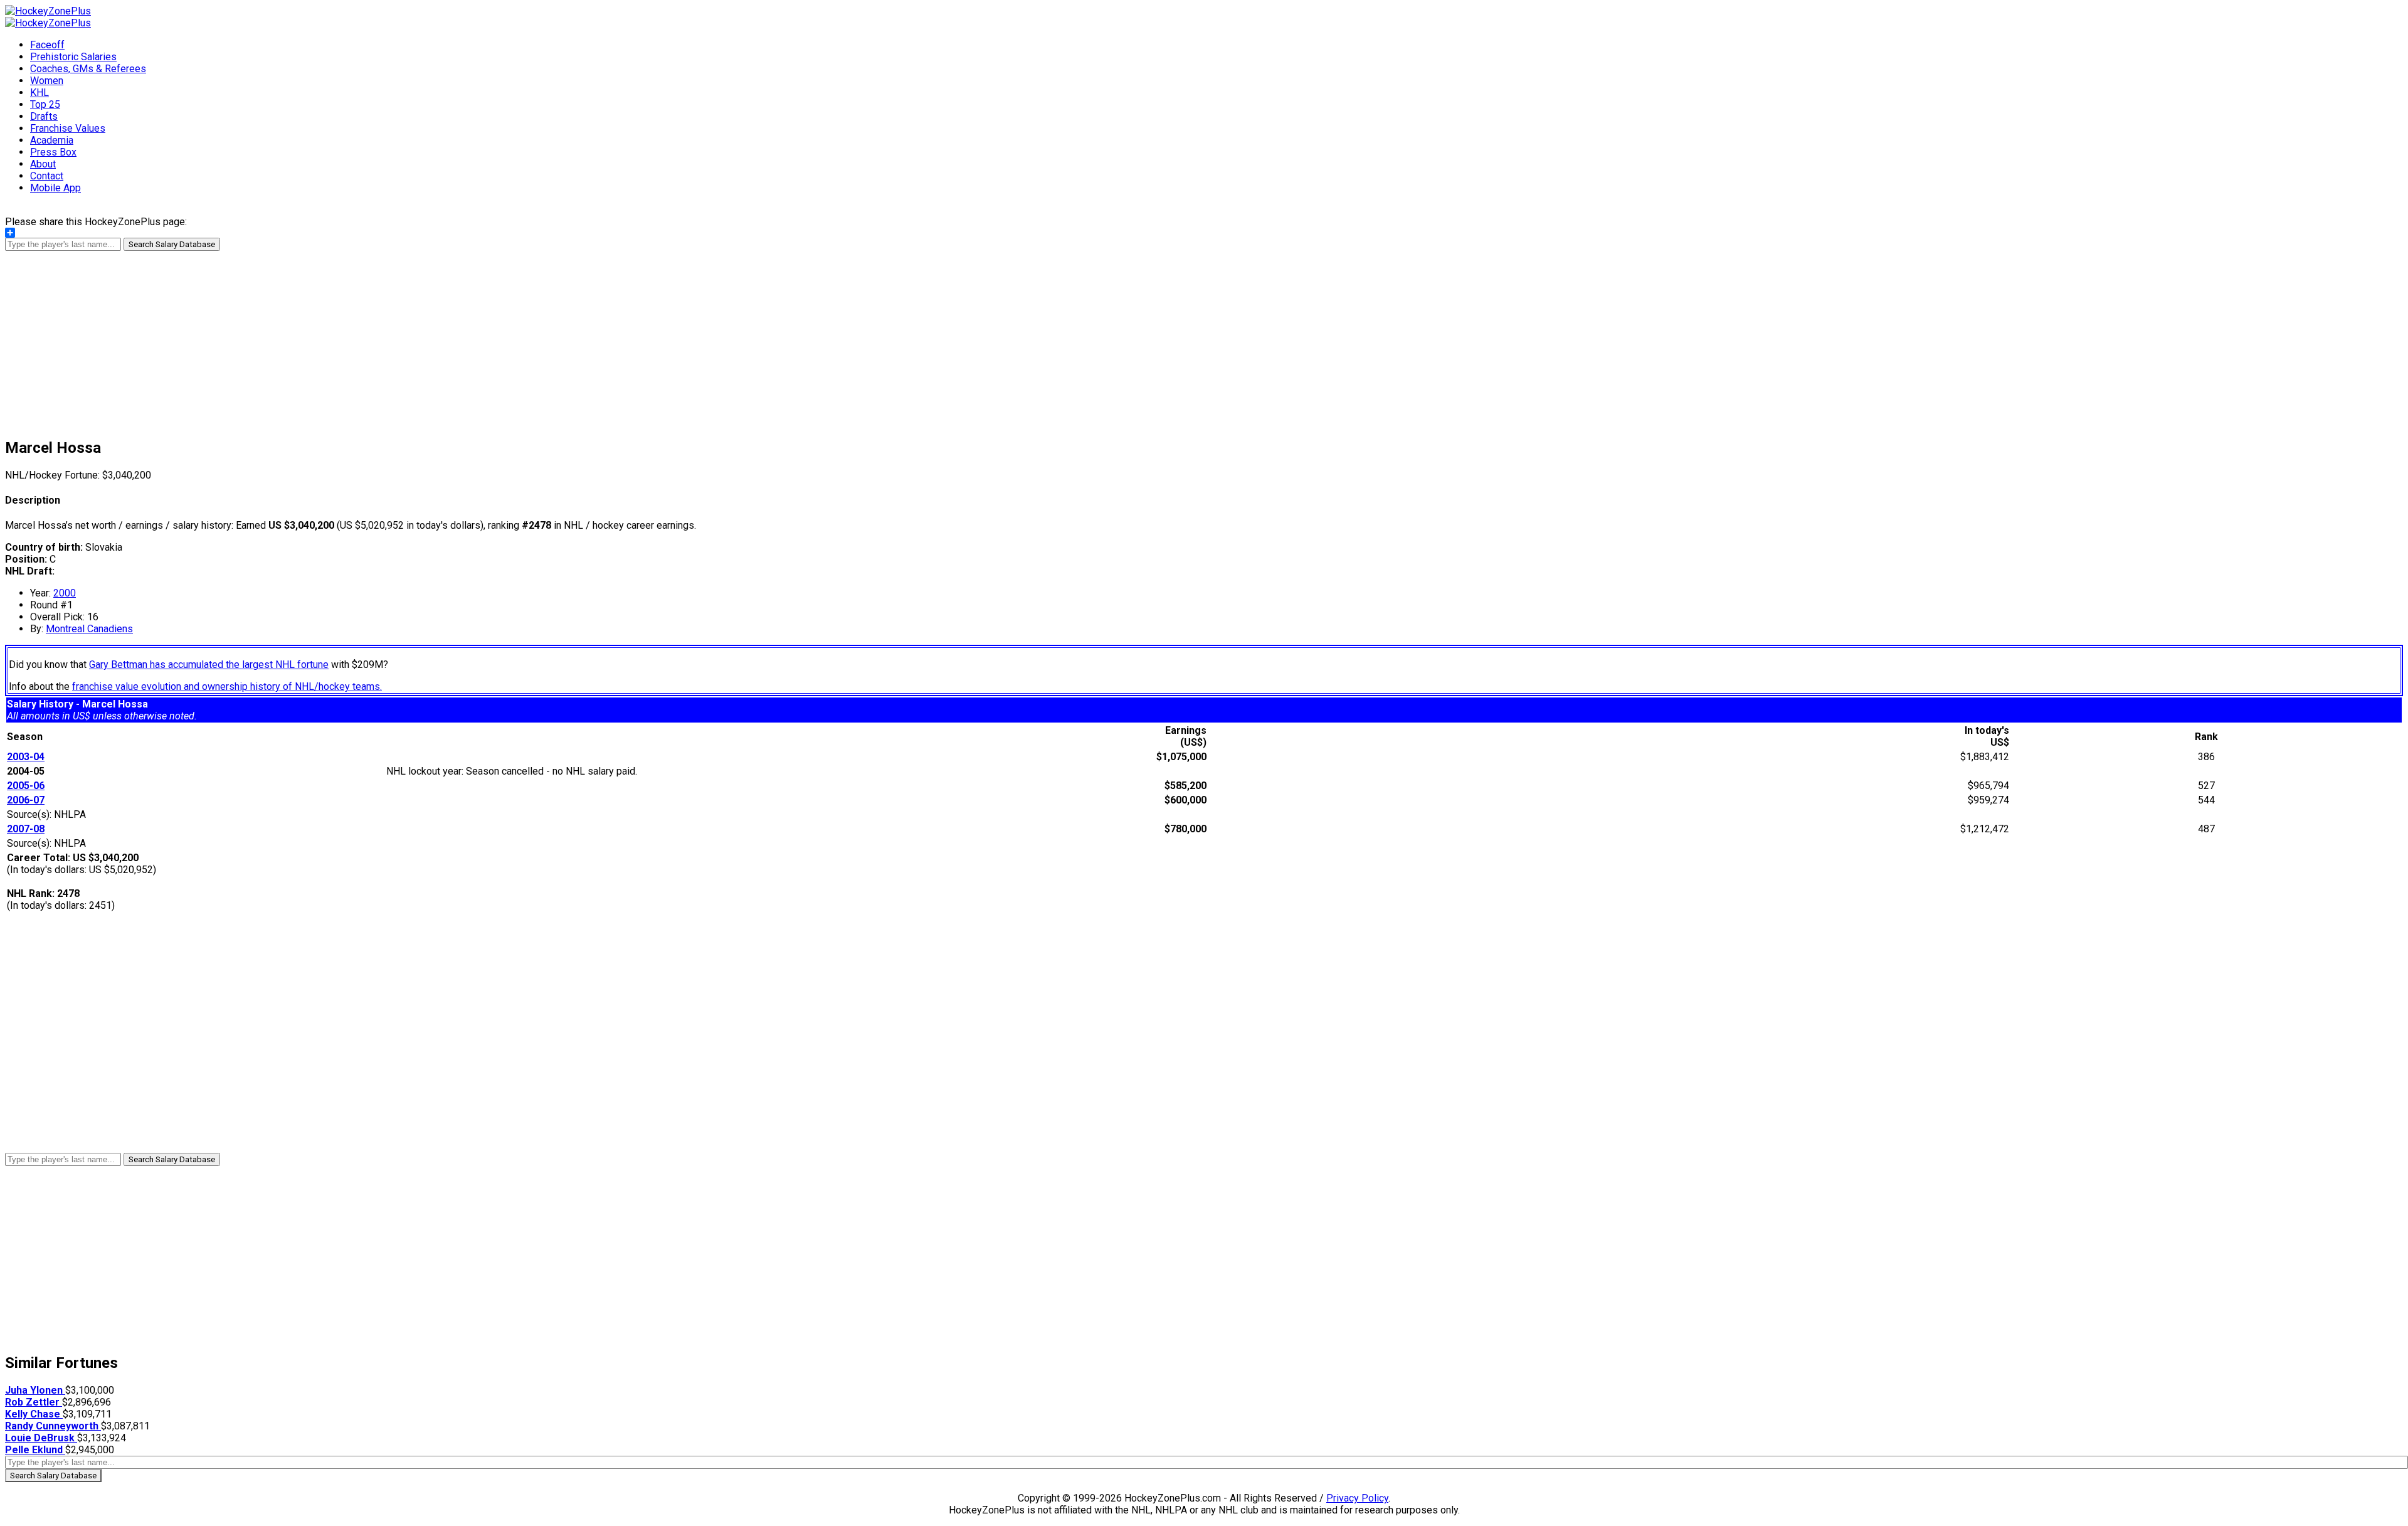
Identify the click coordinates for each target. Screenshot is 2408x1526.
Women (47, 81)
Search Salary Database (172, 244)
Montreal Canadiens (89, 629)
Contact (47, 176)
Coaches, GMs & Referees (88, 69)
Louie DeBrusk (41, 1438)
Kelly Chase (34, 1414)
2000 (65, 593)
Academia (52, 140)
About (43, 164)
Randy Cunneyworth (53, 1426)
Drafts (44, 116)
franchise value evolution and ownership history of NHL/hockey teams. (227, 686)
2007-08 (26, 829)
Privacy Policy (1357, 1498)
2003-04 (26, 757)
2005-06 (26, 786)
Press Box (53, 152)
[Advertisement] (1204, 339)
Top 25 (45, 104)
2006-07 (26, 800)
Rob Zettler (34, 1402)
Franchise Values (68, 128)
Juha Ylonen (35, 1390)
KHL (40, 93)
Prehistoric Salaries (73, 57)
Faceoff (47, 45)
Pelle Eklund (35, 1450)
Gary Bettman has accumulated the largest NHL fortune (209, 665)
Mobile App (55, 188)
